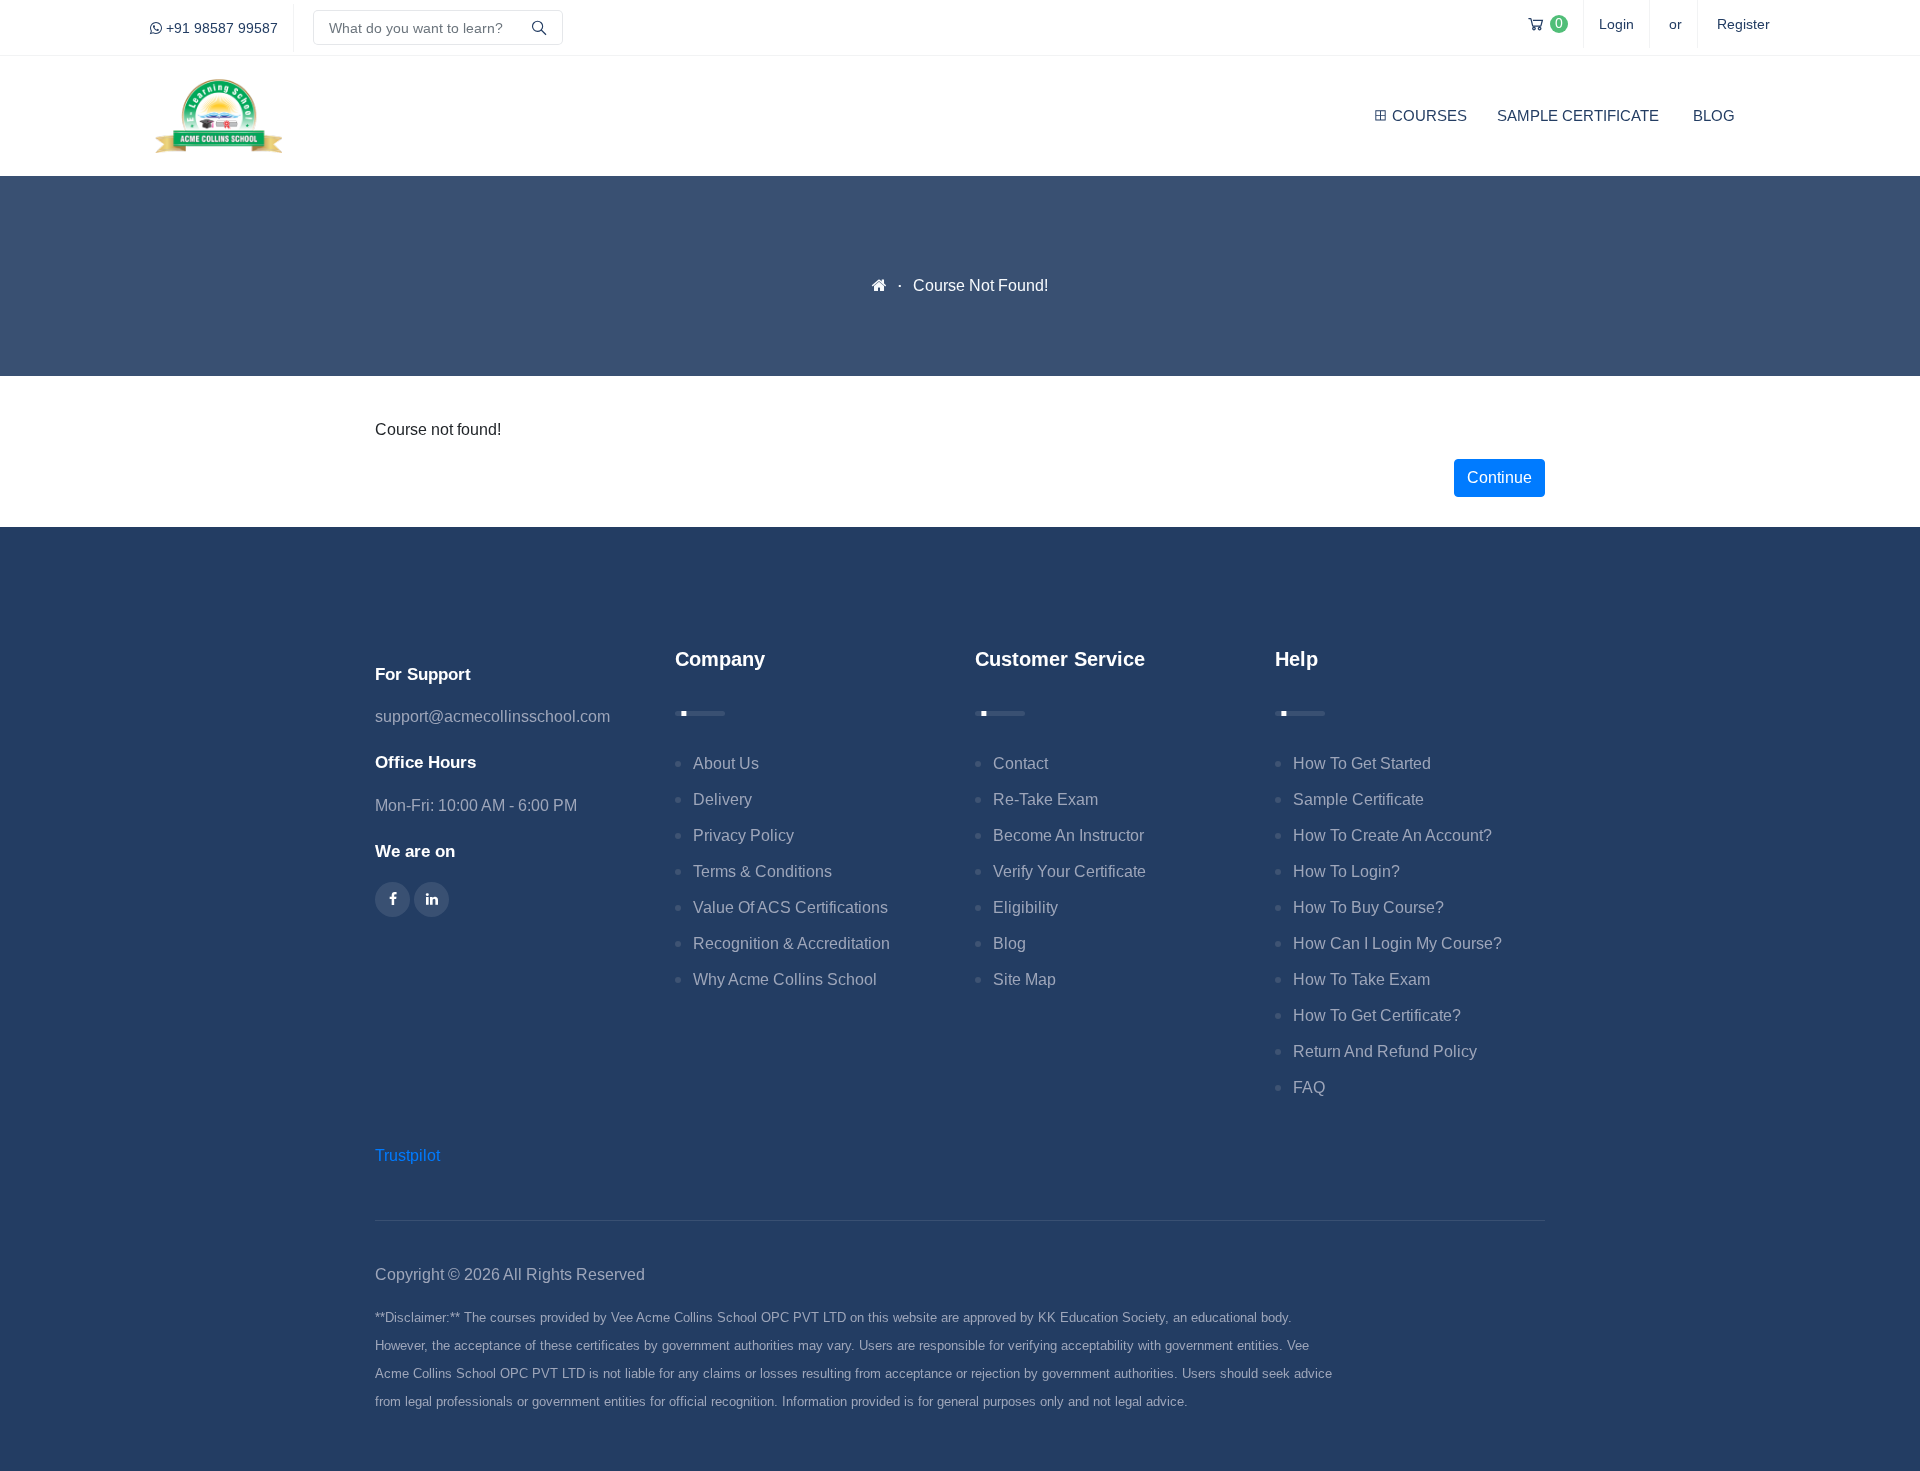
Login (1616, 24)
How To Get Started (1362, 763)
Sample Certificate (1578, 115)
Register (1743, 24)
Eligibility (1025, 907)
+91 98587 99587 (220, 28)
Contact (1020, 763)
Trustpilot (407, 1155)
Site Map (1024, 979)
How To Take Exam (1361, 979)
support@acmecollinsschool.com (492, 716)
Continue (1499, 477)
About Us (726, 763)
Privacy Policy (743, 835)
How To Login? (1346, 871)
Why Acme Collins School (785, 979)
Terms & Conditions (762, 871)
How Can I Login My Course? (1397, 943)
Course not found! (980, 285)
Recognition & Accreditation (791, 943)
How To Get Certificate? (1377, 1015)
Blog (1714, 115)
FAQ (1309, 1087)
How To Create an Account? (1392, 835)
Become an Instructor (1068, 835)
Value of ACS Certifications (790, 907)
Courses (1429, 115)
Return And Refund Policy (1385, 1051)
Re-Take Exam (1045, 799)
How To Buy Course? (1368, 907)
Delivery (722, 799)
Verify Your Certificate (1069, 871)
